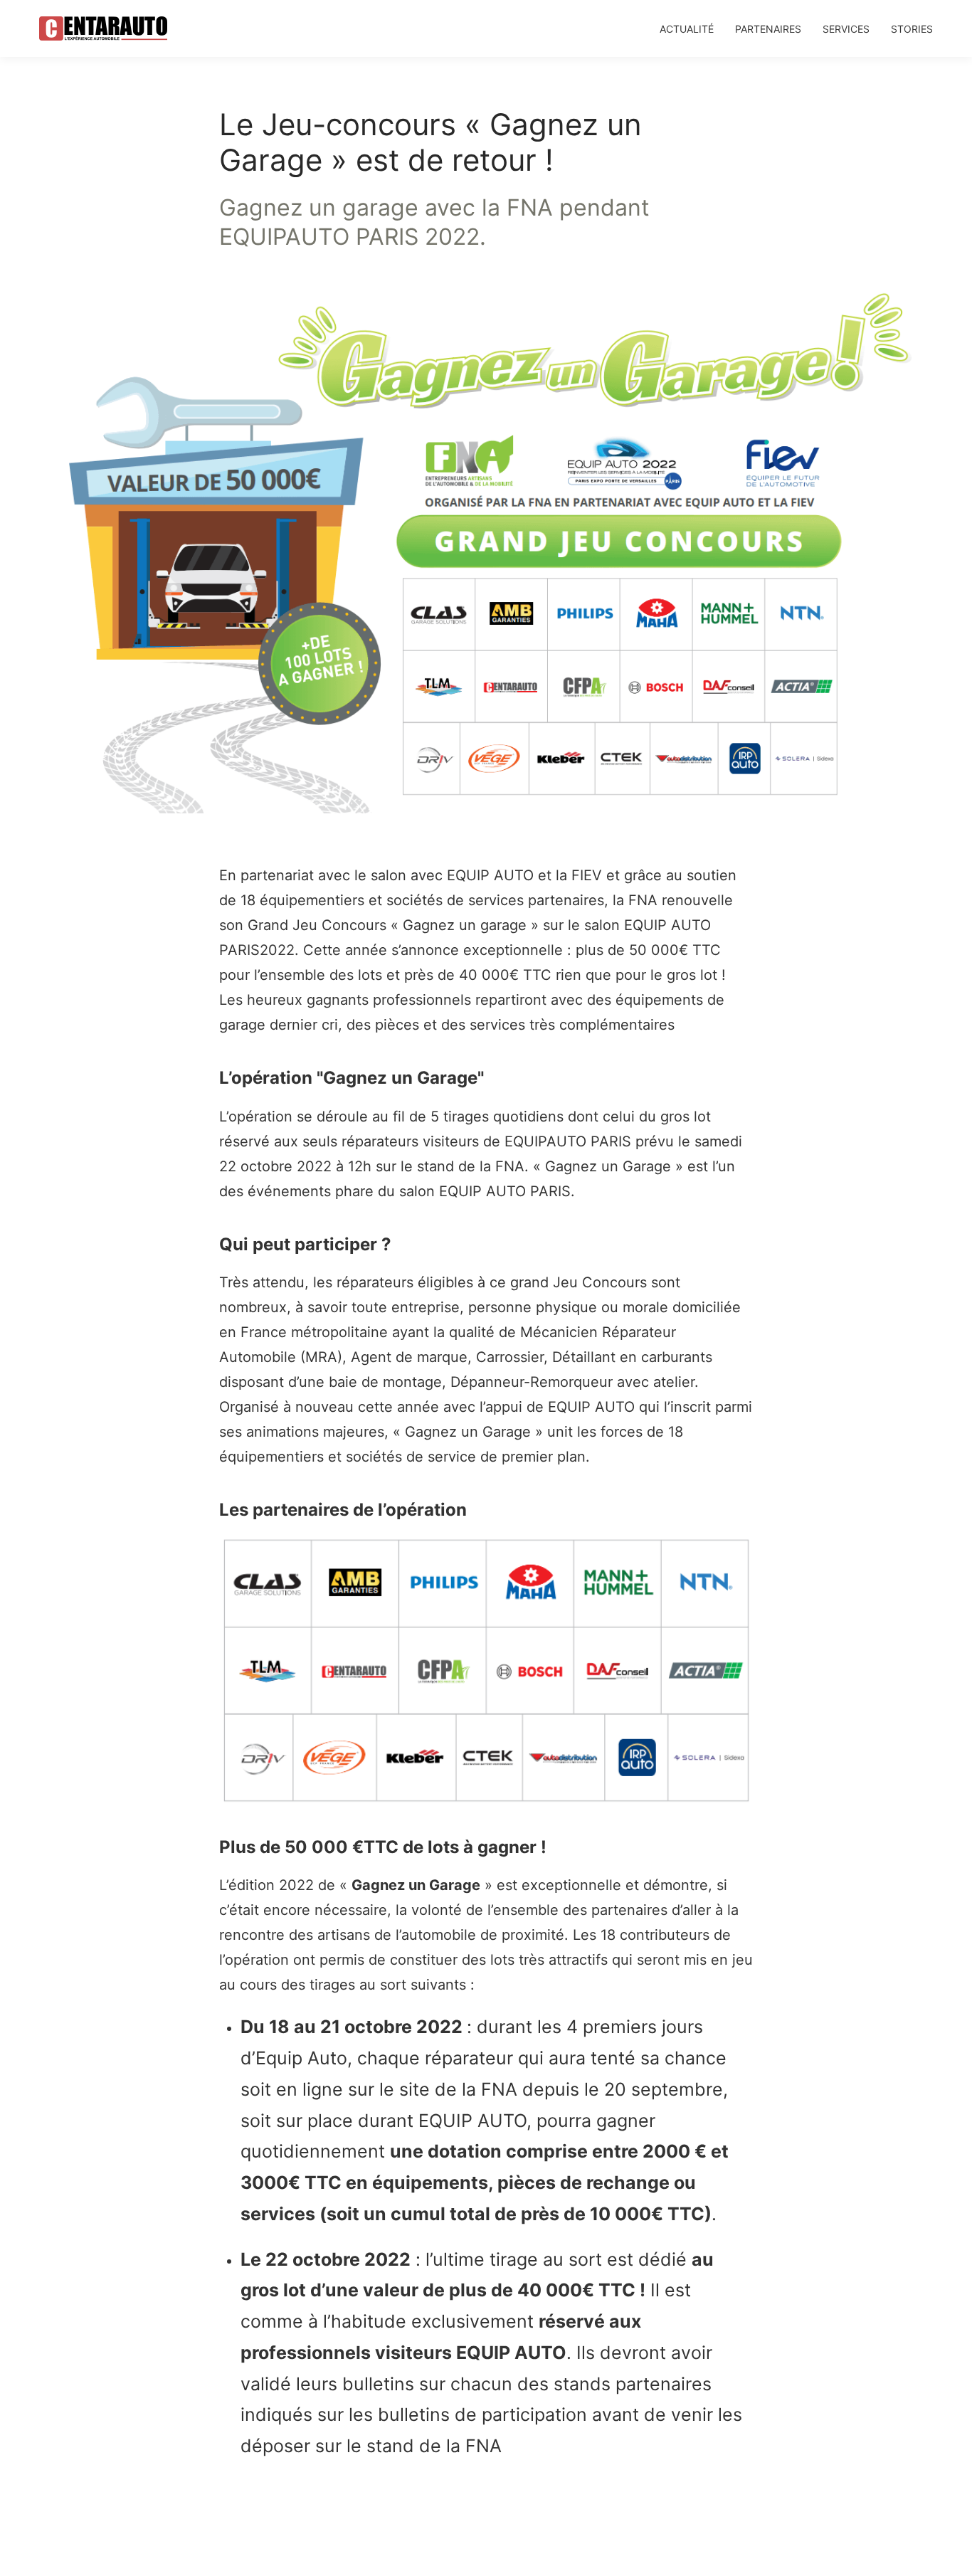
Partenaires (768, 29)
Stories (912, 29)
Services (846, 29)
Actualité (687, 29)
